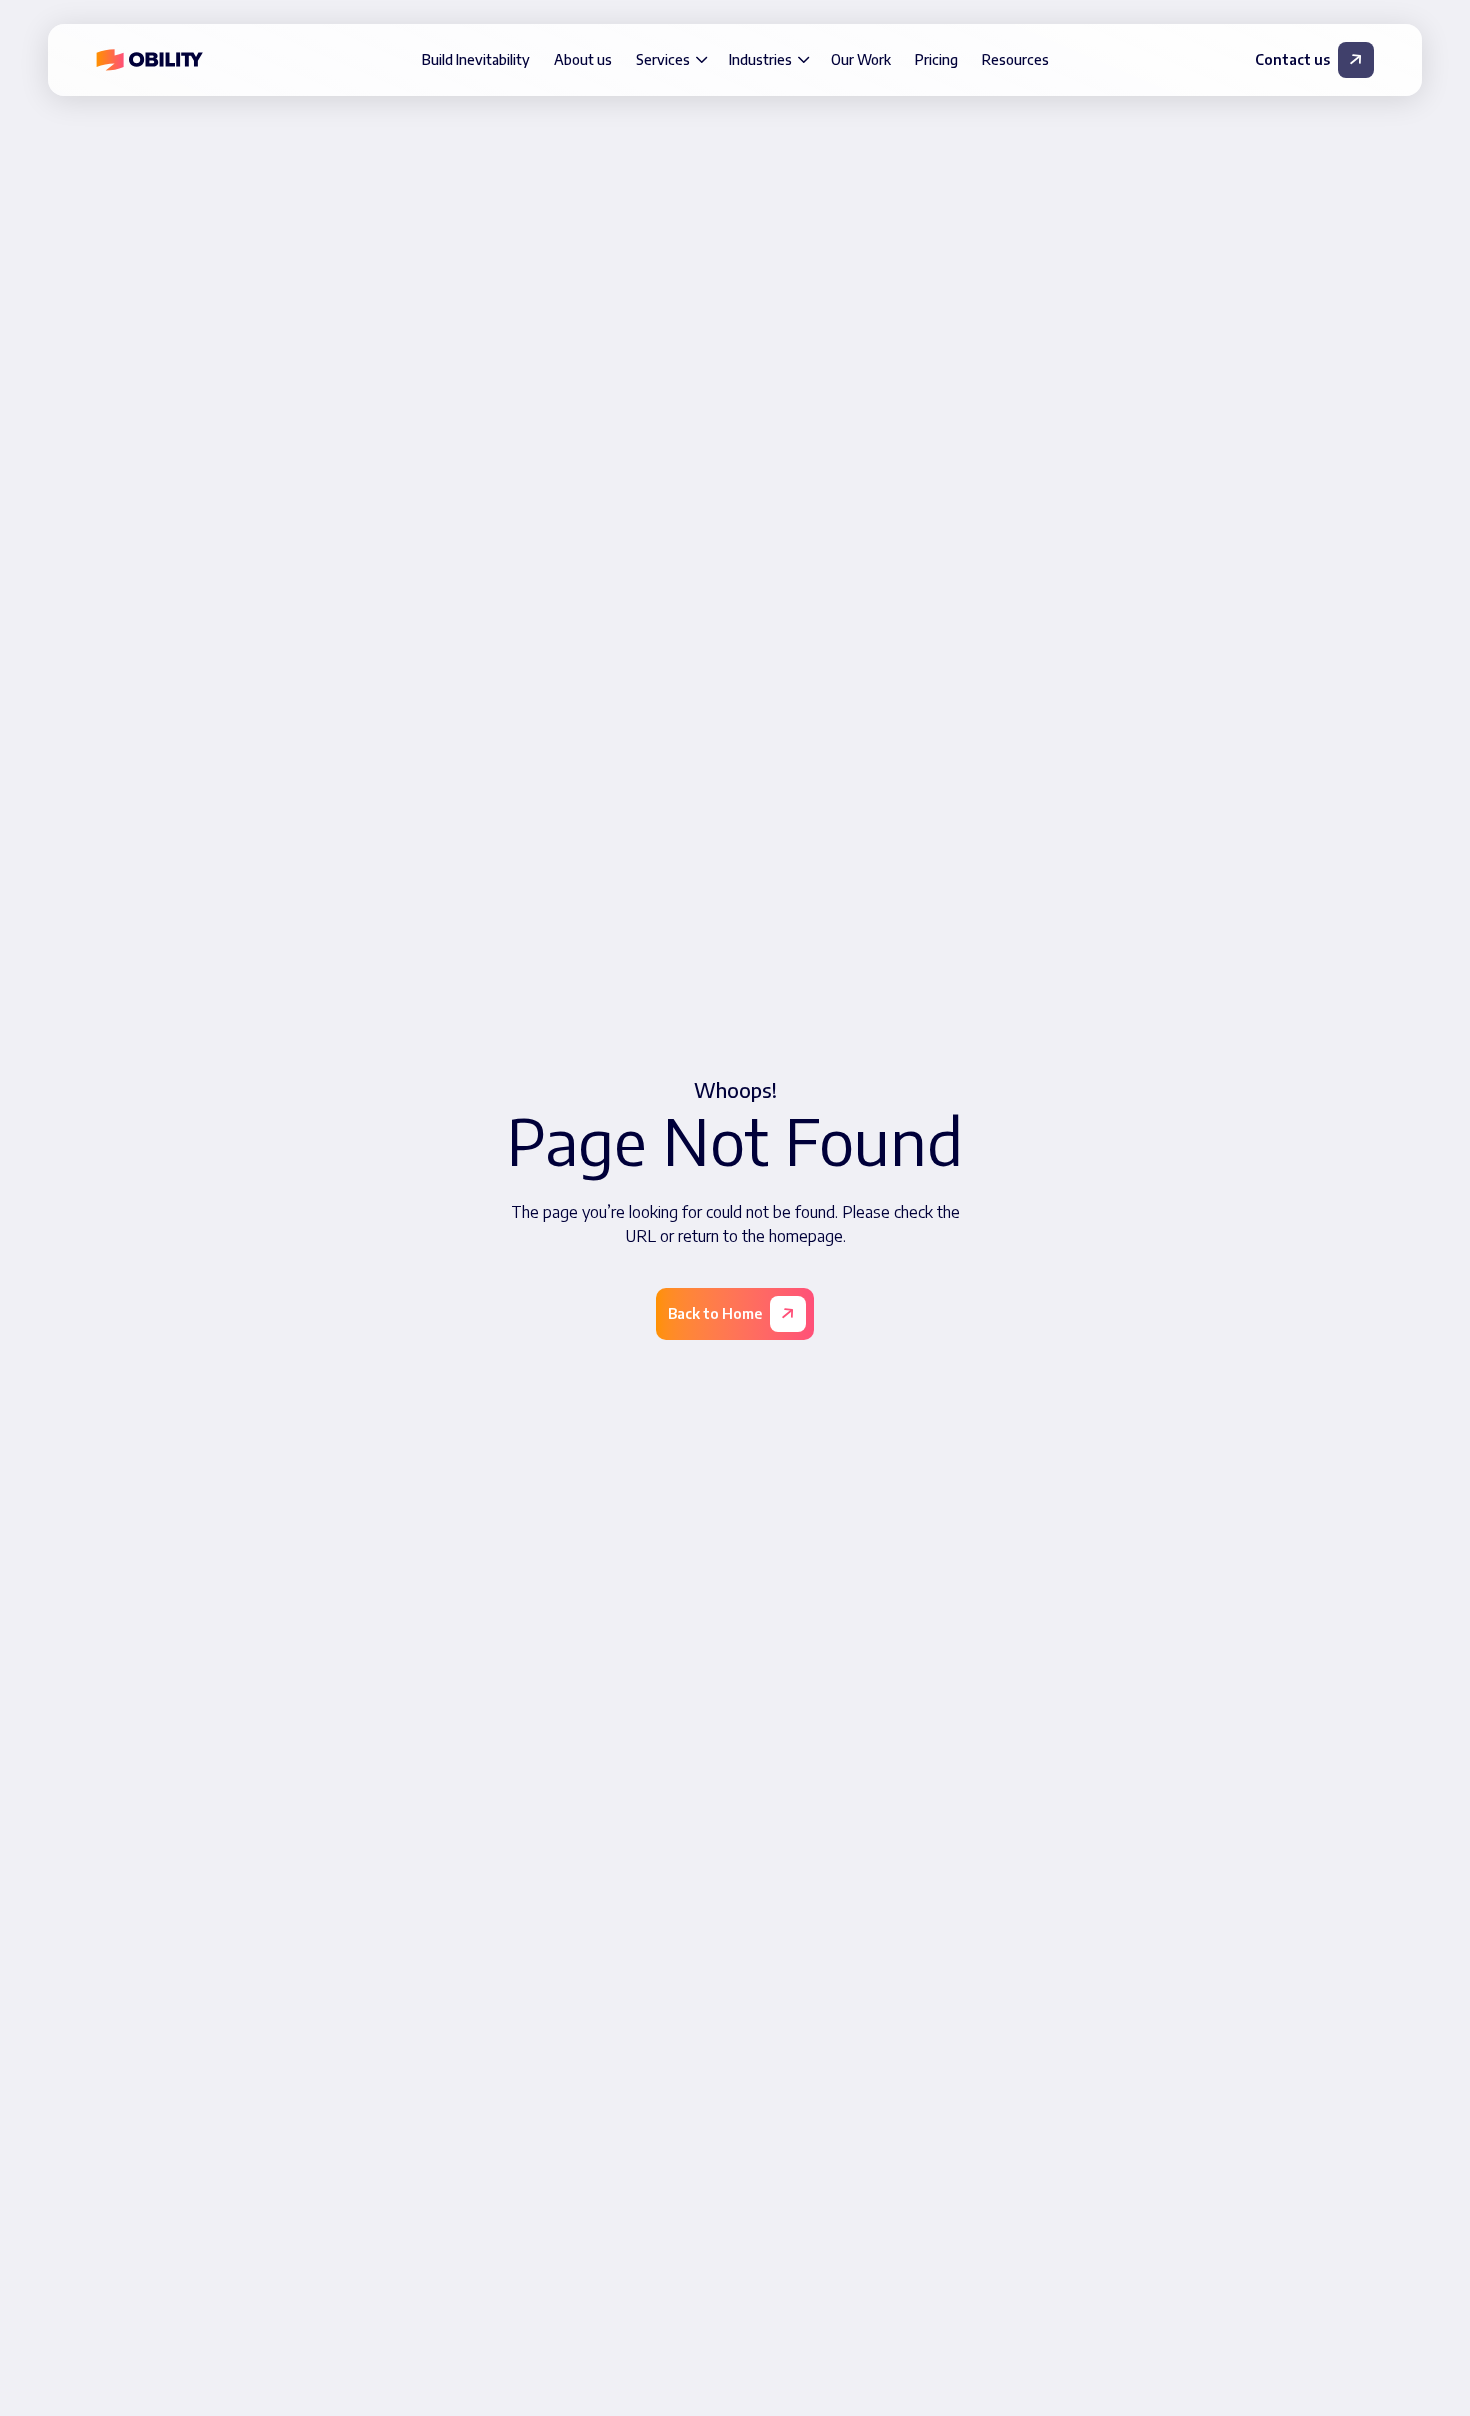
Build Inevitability (476, 59)
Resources (1015, 59)
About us (583, 59)
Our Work (861, 59)
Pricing (936, 59)
